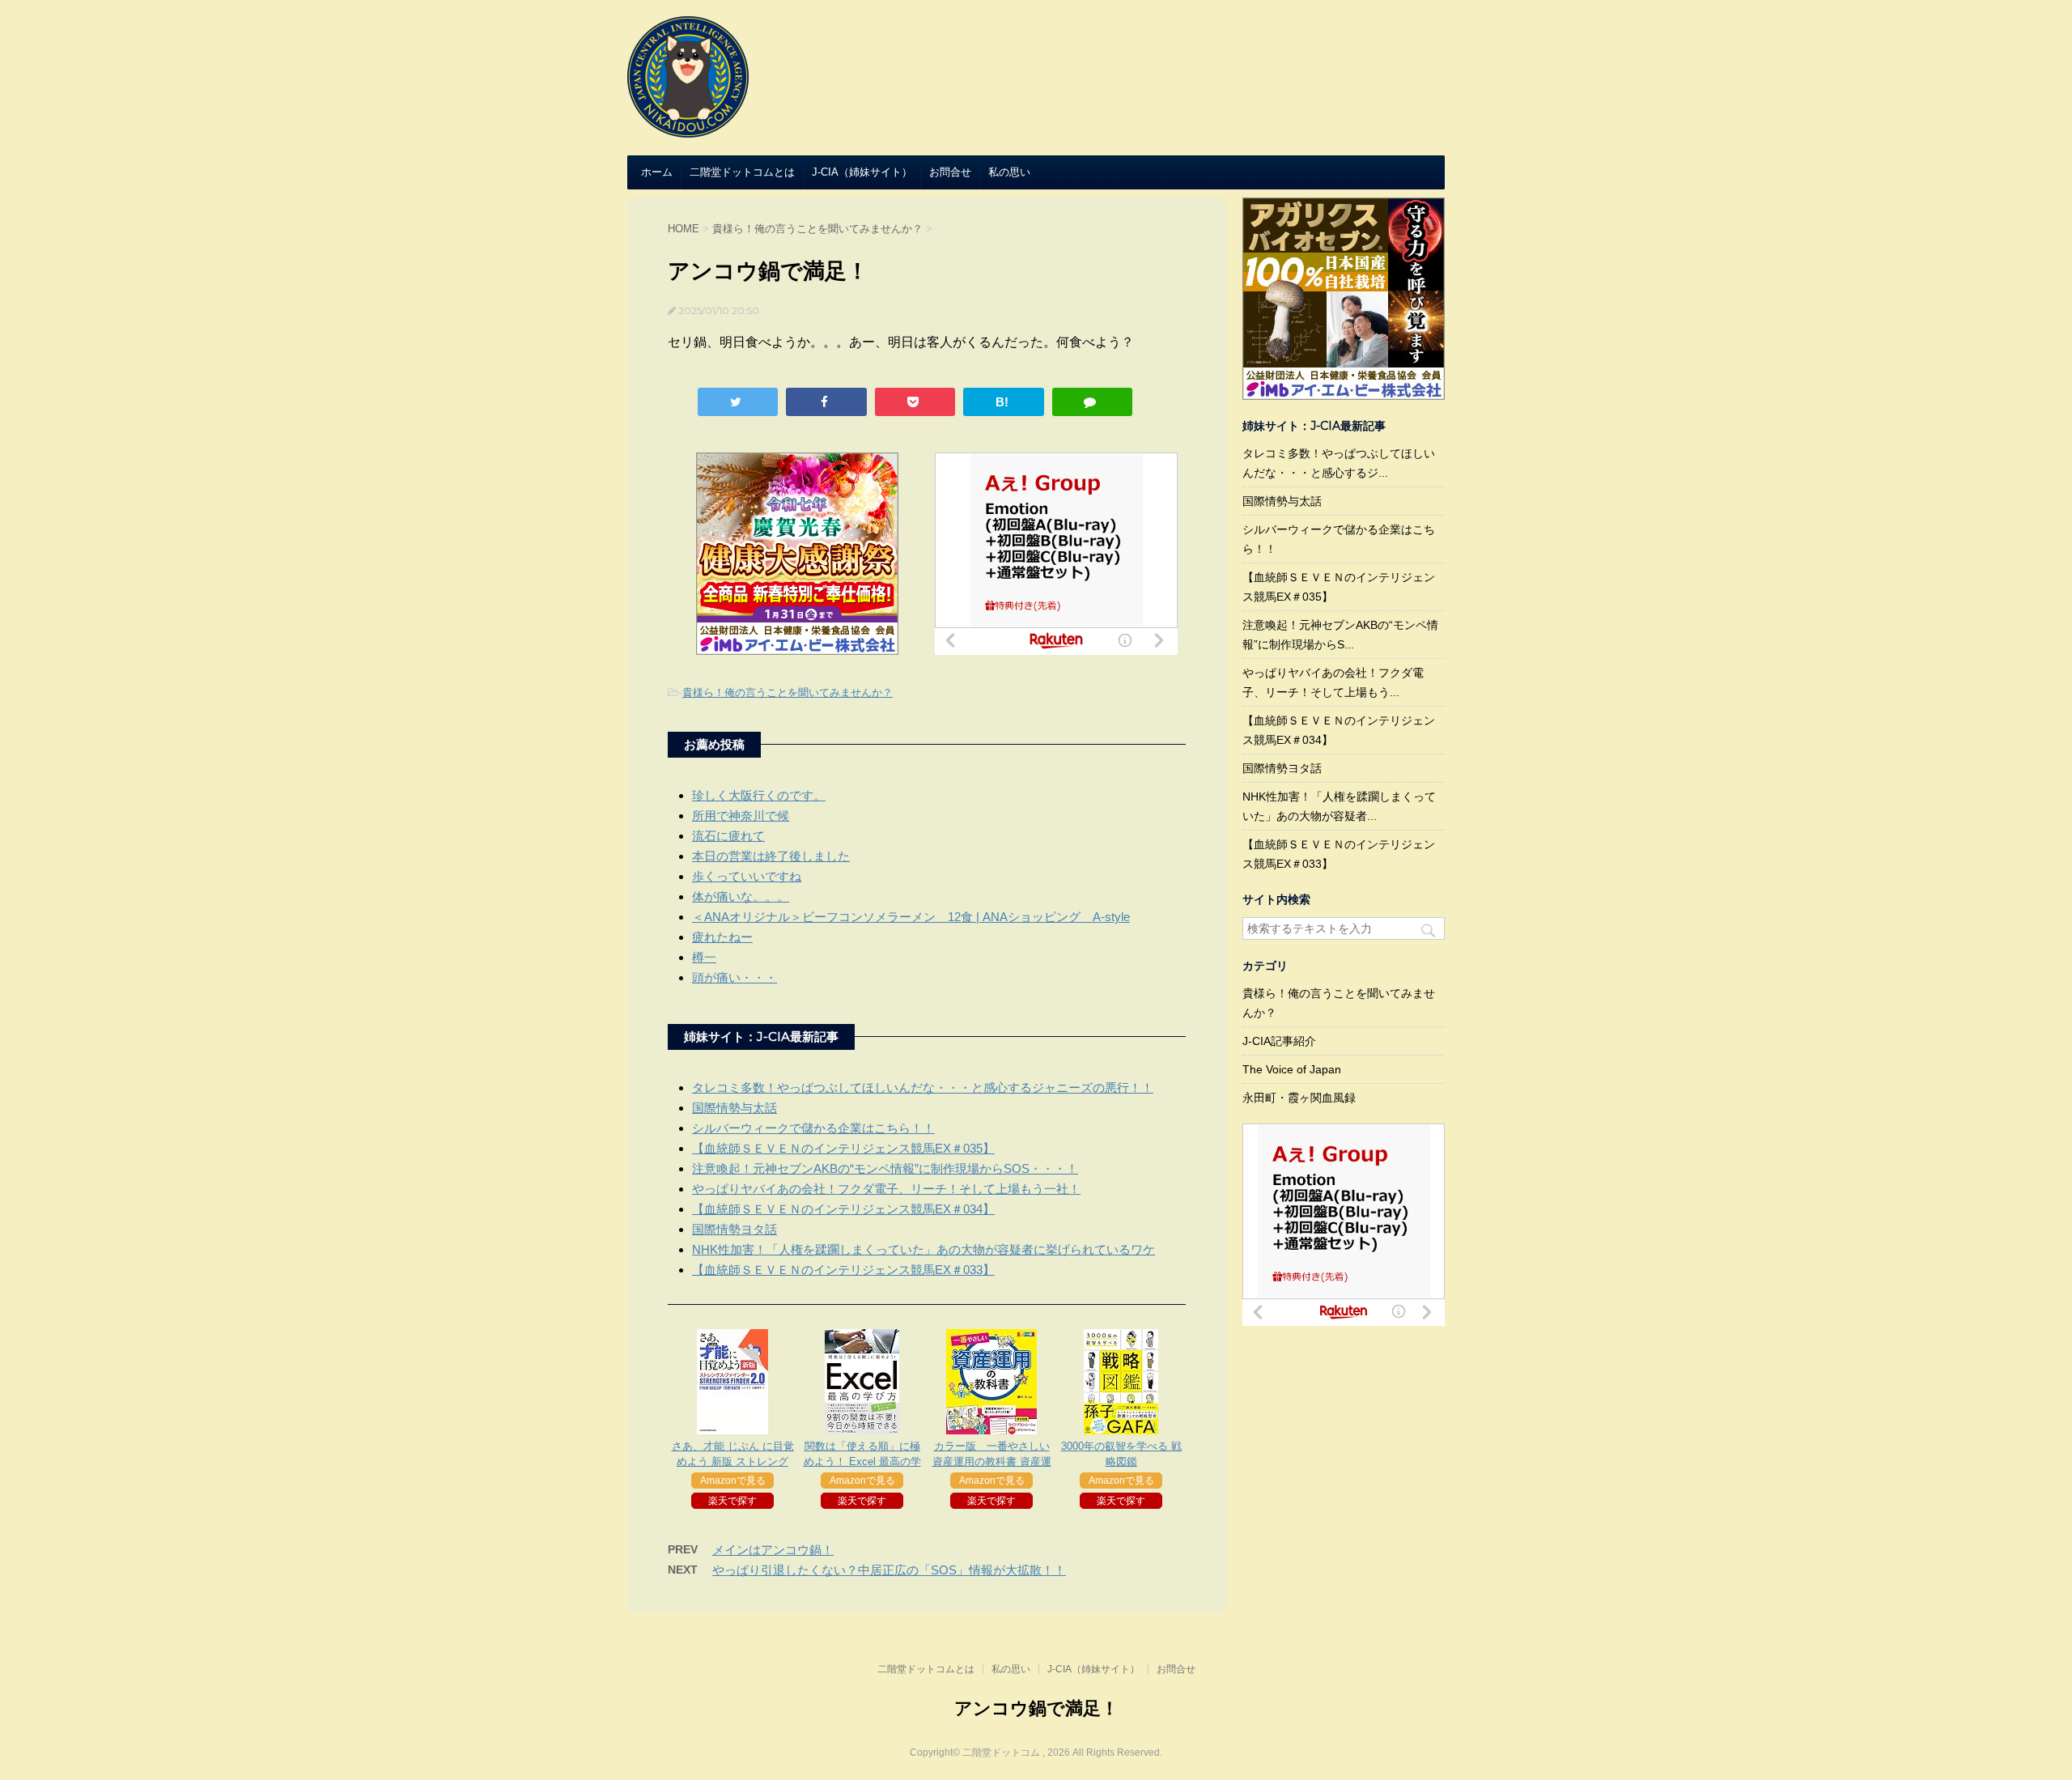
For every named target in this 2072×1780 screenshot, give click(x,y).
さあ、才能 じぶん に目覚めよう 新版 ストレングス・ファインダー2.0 (733, 1461)
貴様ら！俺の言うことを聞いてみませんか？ (788, 692)
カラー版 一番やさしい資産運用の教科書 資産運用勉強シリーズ (992, 1461)
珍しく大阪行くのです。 (759, 795)
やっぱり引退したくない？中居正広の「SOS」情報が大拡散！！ (889, 1570)
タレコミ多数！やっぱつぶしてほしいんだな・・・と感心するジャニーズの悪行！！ (923, 1088)
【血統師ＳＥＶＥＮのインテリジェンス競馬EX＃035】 (843, 1148)
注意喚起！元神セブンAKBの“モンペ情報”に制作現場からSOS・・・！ (885, 1168)
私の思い (1009, 172)
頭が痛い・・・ (735, 977)
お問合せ (950, 172)
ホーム (657, 172)
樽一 (704, 957)
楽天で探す (732, 1501)
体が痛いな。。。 (741, 896)
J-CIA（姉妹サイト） (862, 172)
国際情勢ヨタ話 (735, 1229)
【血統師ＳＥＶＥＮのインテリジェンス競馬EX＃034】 (843, 1209)
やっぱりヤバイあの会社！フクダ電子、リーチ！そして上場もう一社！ (886, 1189)
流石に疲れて (728, 836)
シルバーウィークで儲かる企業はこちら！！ (813, 1128)
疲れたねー (722, 937)
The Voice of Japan (1292, 1069)
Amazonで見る (733, 1481)
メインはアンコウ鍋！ (773, 1550)
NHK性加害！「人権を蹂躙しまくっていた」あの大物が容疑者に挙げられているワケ (923, 1249)
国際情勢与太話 (735, 1108)
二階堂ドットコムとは (742, 172)
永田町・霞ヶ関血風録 (1299, 1098)
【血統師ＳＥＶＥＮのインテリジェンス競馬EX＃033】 (843, 1270)
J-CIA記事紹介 (1279, 1041)
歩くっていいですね (747, 876)
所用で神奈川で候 (741, 816)
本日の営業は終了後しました (771, 856)
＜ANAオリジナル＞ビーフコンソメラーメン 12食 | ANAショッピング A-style (911, 917)
